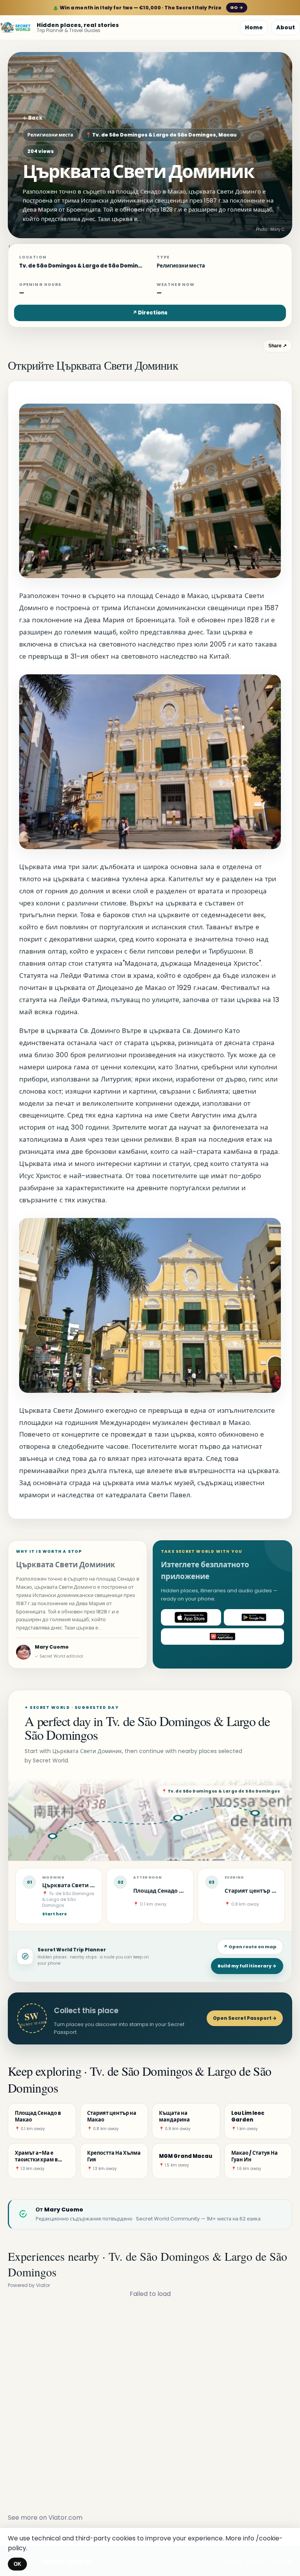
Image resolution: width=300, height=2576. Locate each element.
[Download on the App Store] (191, 1617)
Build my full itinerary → (247, 1966)
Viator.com (65, 2518)
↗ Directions (150, 313)
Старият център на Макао (261, 1891)
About (286, 27)
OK (17, 2564)
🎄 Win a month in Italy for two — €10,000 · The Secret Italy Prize (148, 8)
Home (254, 27)
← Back (33, 118)
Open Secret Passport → (245, 2018)
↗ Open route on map (250, 1947)
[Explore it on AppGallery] (222, 1636)
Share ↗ (278, 346)
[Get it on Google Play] (254, 1617)
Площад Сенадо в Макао (168, 1891)
